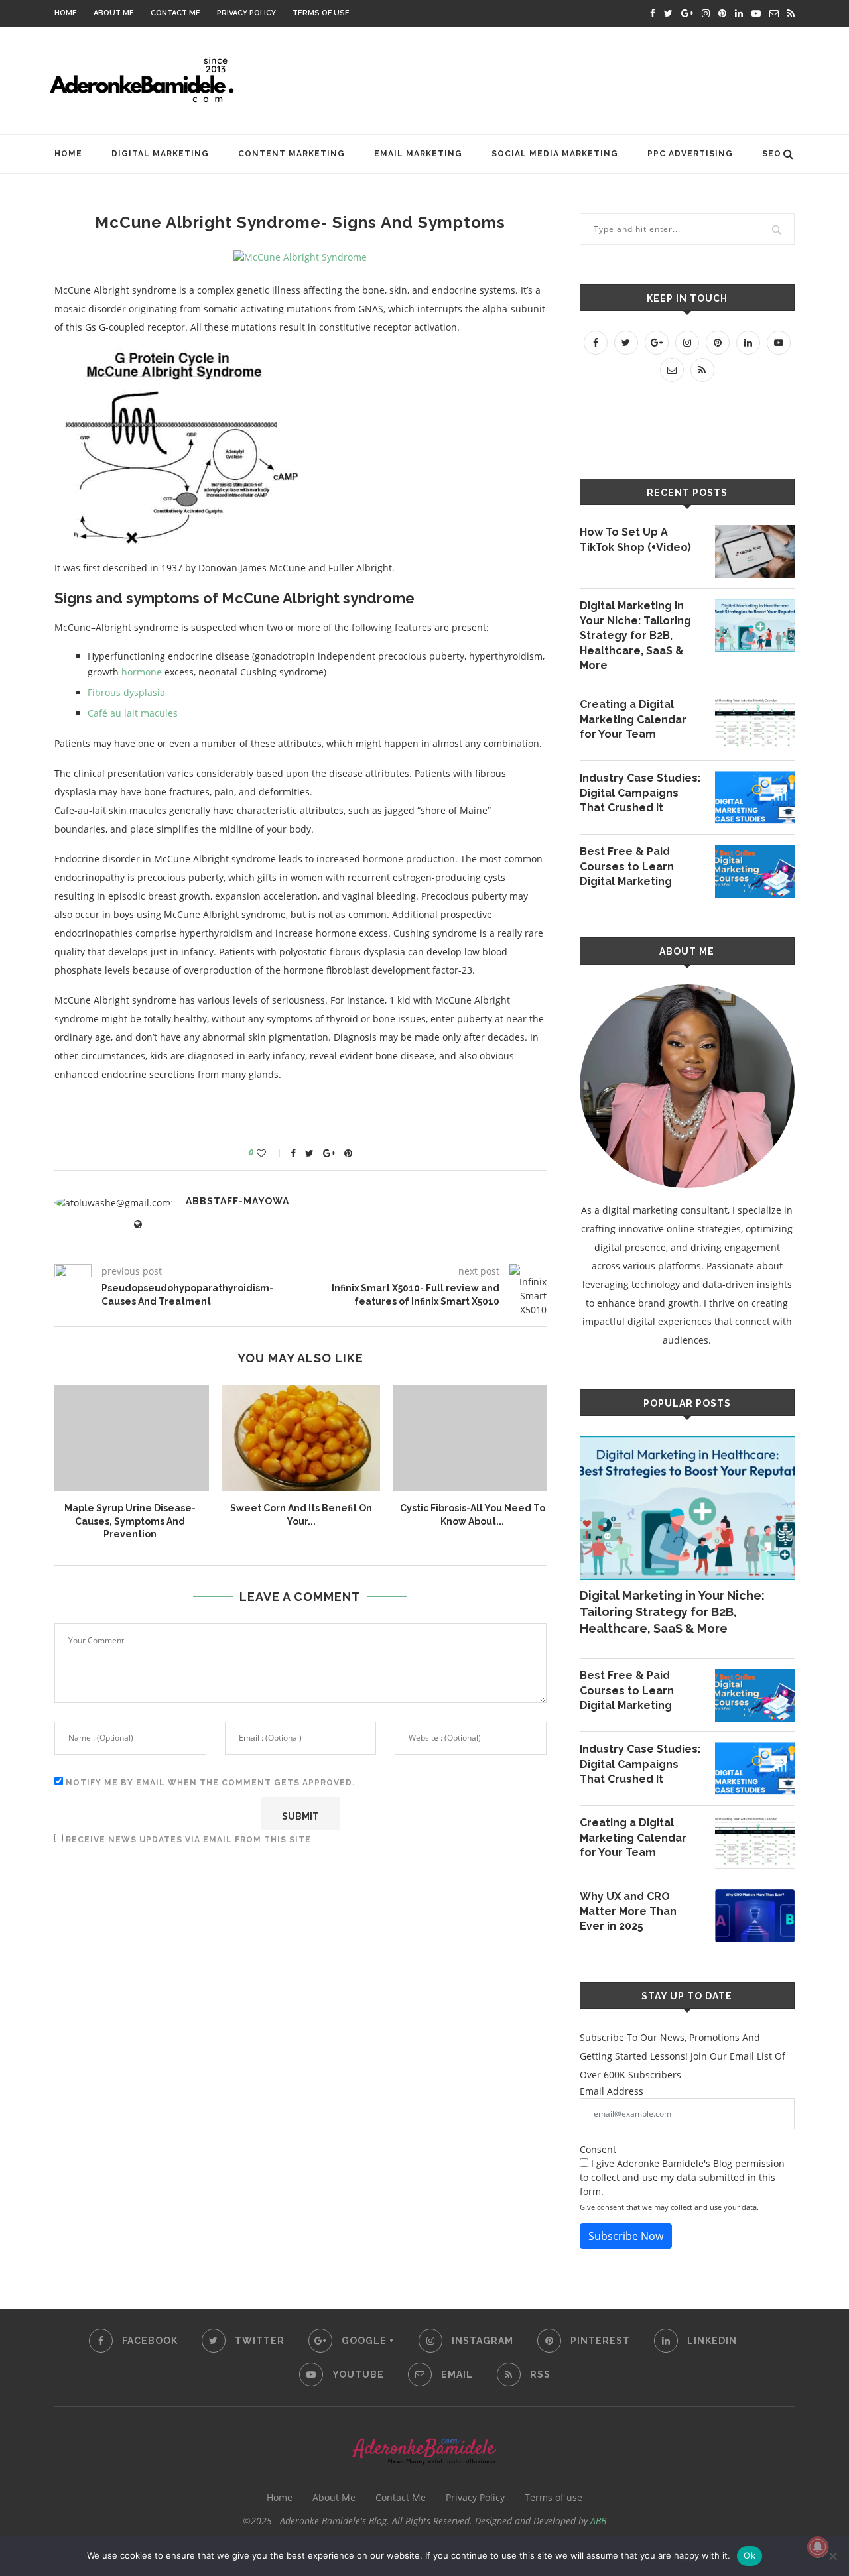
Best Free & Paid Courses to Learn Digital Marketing (627, 866)
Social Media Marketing (555, 154)
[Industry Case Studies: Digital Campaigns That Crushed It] (755, 797)
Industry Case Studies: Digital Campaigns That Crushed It (640, 793)
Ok (750, 2555)
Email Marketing (418, 154)
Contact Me (175, 13)
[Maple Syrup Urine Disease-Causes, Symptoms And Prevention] (130, 1438)
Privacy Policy (246, 13)
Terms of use (321, 13)
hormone (142, 672)
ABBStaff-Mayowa (237, 1201)
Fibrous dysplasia (126, 692)
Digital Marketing (160, 154)
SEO (772, 154)
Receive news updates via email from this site (187, 1840)
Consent (598, 2149)
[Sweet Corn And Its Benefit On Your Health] (301, 1438)
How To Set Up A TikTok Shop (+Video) (635, 539)
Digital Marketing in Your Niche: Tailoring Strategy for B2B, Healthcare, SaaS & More (635, 635)
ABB (598, 2521)
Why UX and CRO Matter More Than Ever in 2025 (628, 1911)
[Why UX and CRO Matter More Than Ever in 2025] (755, 1916)
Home (66, 13)
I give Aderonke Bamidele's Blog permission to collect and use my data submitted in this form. (682, 2177)
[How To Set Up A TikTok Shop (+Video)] (755, 552)
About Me (114, 13)
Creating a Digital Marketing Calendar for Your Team (633, 719)
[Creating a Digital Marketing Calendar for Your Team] (755, 724)
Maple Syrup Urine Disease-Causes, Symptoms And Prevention (130, 1521)
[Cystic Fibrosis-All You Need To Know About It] (472, 1438)
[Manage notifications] (818, 2547)
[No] (832, 2556)
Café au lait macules (133, 713)
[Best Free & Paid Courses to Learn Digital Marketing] (755, 871)
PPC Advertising (690, 154)
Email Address (612, 2091)
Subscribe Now (626, 2236)
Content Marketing (292, 154)
